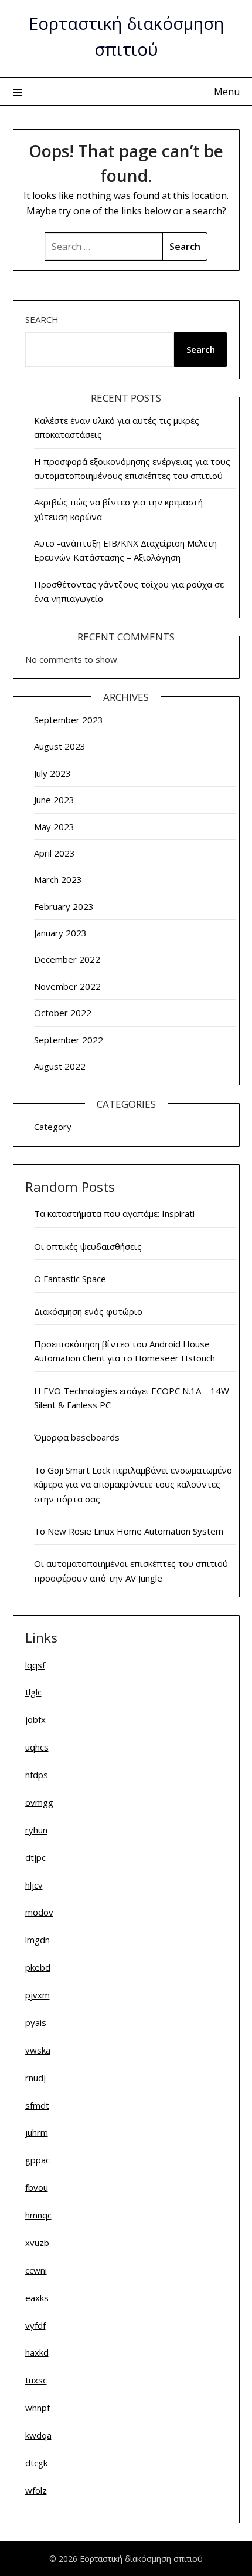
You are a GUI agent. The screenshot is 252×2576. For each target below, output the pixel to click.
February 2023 (64, 906)
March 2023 (58, 879)
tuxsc (36, 2380)
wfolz (36, 2490)
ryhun (36, 1830)
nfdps (37, 1775)
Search (42, 319)
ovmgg (39, 1802)
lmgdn (38, 1940)
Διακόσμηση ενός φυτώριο (88, 1311)
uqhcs (37, 1747)
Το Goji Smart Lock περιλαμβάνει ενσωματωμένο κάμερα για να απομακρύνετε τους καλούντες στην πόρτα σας (133, 1484)
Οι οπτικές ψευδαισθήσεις (88, 1246)
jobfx (35, 1719)
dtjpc (35, 1857)
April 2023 (55, 853)
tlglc (33, 1692)
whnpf (38, 2408)
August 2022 (60, 1066)
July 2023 (52, 773)
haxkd (37, 2352)
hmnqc (38, 2215)
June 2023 (54, 800)
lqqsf (35, 1665)
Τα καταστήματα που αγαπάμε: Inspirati (114, 1213)
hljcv (34, 1885)
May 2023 (54, 827)
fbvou (37, 2187)
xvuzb (37, 2243)
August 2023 (60, 746)
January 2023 (60, 933)
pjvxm (38, 1995)
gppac (38, 2160)
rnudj (35, 2078)
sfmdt (37, 2105)
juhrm (37, 2132)
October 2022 (63, 1013)
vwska (38, 2050)
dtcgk (36, 2463)
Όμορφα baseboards (77, 1437)
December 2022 (67, 959)
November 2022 (67, 986)
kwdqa (38, 2435)
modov (39, 1912)
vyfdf (35, 2325)
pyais (36, 2022)
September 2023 (69, 720)
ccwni (36, 2270)
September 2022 (69, 1040)
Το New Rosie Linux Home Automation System (129, 1531)
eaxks (37, 2298)
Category (53, 1127)
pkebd (38, 1967)
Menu (227, 92)
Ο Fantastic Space (70, 1279)
